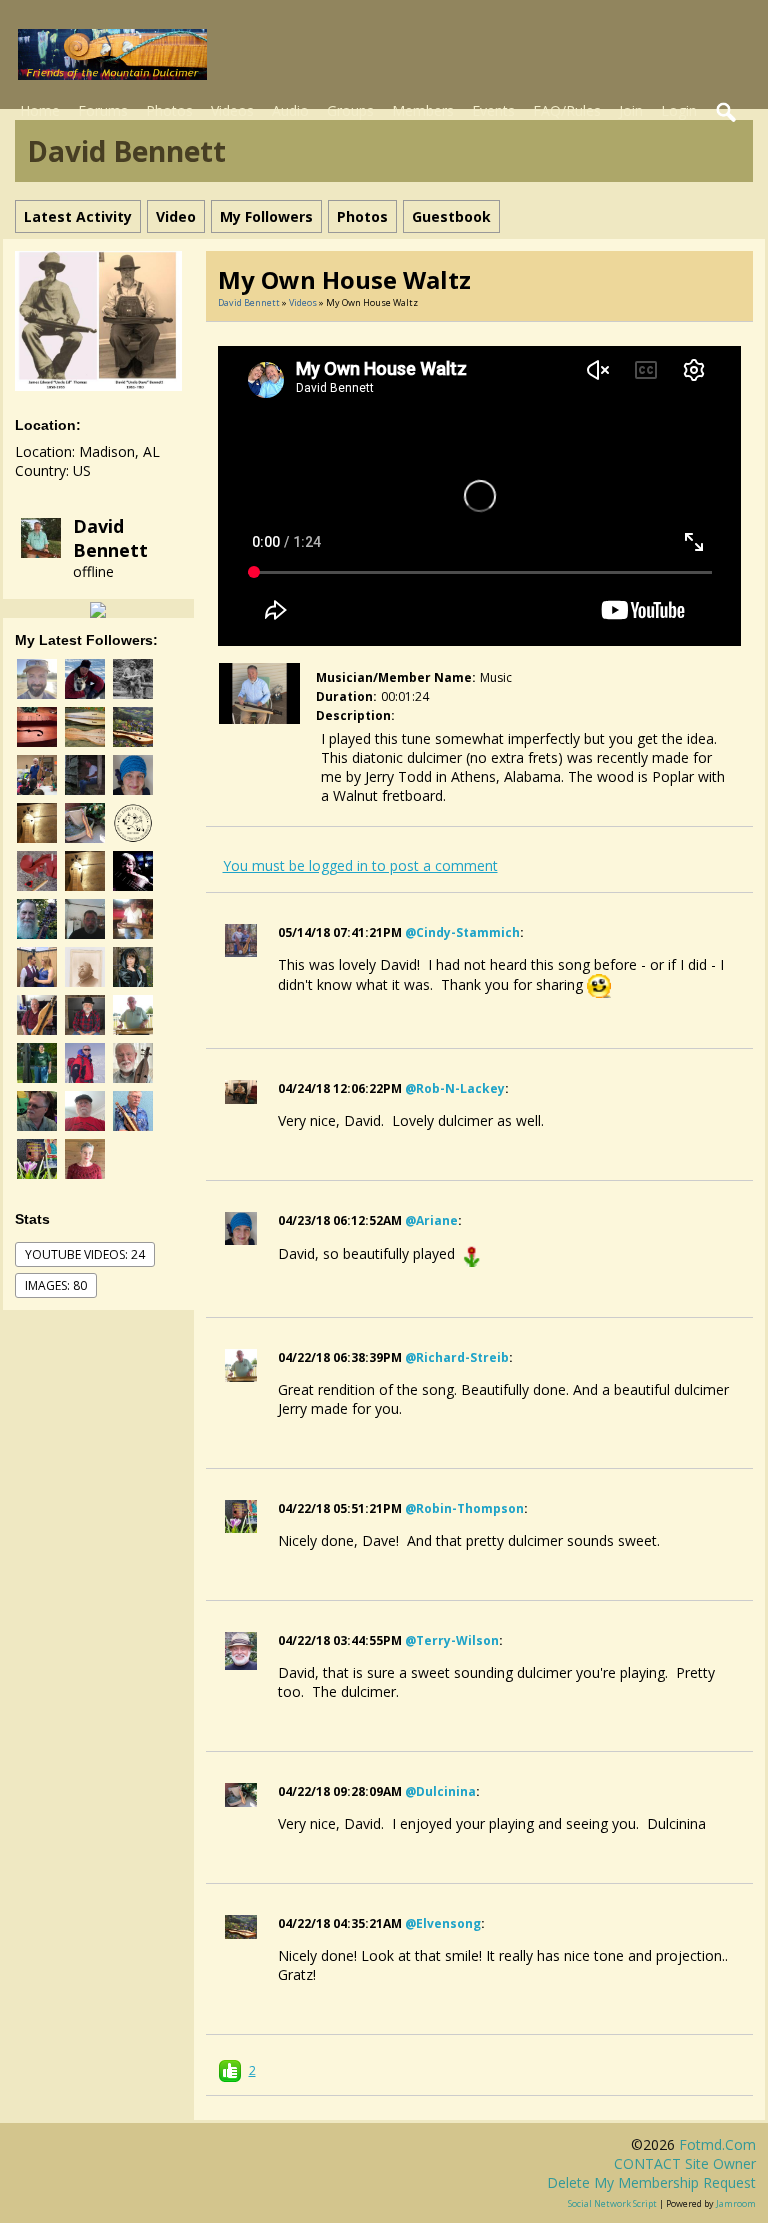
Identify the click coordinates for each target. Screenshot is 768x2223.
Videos (232, 110)
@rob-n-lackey (455, 1088)
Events (493, 110)
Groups (350, 110)
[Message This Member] (98, 608)
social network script (612, 2203)
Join (631, 110)
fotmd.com (717, 2144)
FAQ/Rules (567, 110)
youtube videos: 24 (85, 1254)
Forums (103, 110)
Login (679, 110)
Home (40, 110)
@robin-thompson (464, 1508)
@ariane (431, 1220)
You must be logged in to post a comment (360, 865)
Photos (169, 110)
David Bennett (110, 538)
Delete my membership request (651, 2182)
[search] (727, 113)
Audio (290, 110)
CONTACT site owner (685, 2163)
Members (423, 110)
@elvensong (443, 1923)
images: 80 (56, 1285)
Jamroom (736, 2203)
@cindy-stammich (462, 932)
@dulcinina (440, 1791)
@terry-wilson (452, 1640)
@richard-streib (457, 1357)
